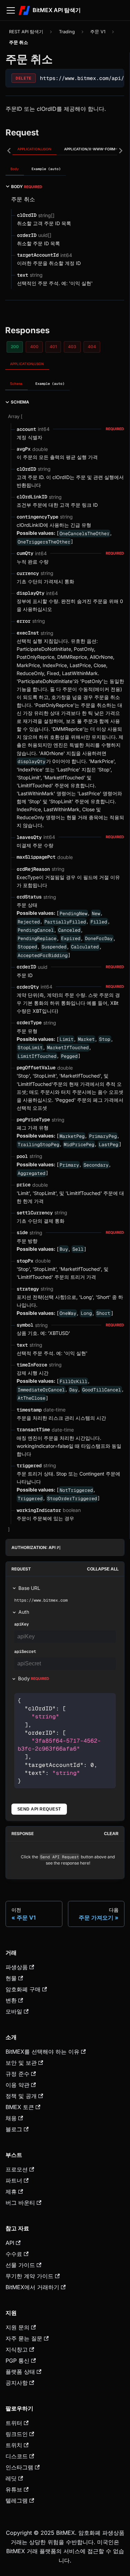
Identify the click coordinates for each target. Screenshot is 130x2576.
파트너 (14, 2180)
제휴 (11, 2192)
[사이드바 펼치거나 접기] (11, 10)
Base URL (29, 1588)
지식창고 (17, 2349)
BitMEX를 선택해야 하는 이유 (42, 2052)
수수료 (14, 2254)
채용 (11, 2118)
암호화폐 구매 (23, 1989)
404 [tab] (92, 347)
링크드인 (17, 2434)
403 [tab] (72, 347)
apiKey (21, 1624)
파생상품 (17, 1967)
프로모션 (17, 2169)
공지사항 (17, 2383)
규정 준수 (18, 2074)
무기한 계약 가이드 (29, 2276)
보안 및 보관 (21, 2063)
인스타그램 (19, 2467)
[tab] (15, 170)
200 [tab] (15, 347)
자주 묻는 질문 (24, 2338)
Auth (24, 1612)
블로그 (14, 2129)
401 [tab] (53, 347)
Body (34, 1678)
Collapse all (103, 1569)
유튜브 (14, 2489)
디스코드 (17, 2456)
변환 (11, 2000)
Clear (111, 1834)
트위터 (14, 2423)
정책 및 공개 (21, 2096)
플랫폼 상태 (20, 2372)
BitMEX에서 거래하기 (32, 2287)
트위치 (14, 2445)
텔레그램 (17, 2500)
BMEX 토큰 (20, 2107)
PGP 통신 (18, 2361)
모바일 (14, 2011)
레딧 (11, 2478)
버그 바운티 (20, 2203)
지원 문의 (18, 2327)
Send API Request (39, 1809)
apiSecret (25, 1652)
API (10, 2243)
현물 (11, 1978)
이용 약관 (18, 2085)
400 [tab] (34, 347)
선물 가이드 (20, 2265)
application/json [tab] (34, 149)
